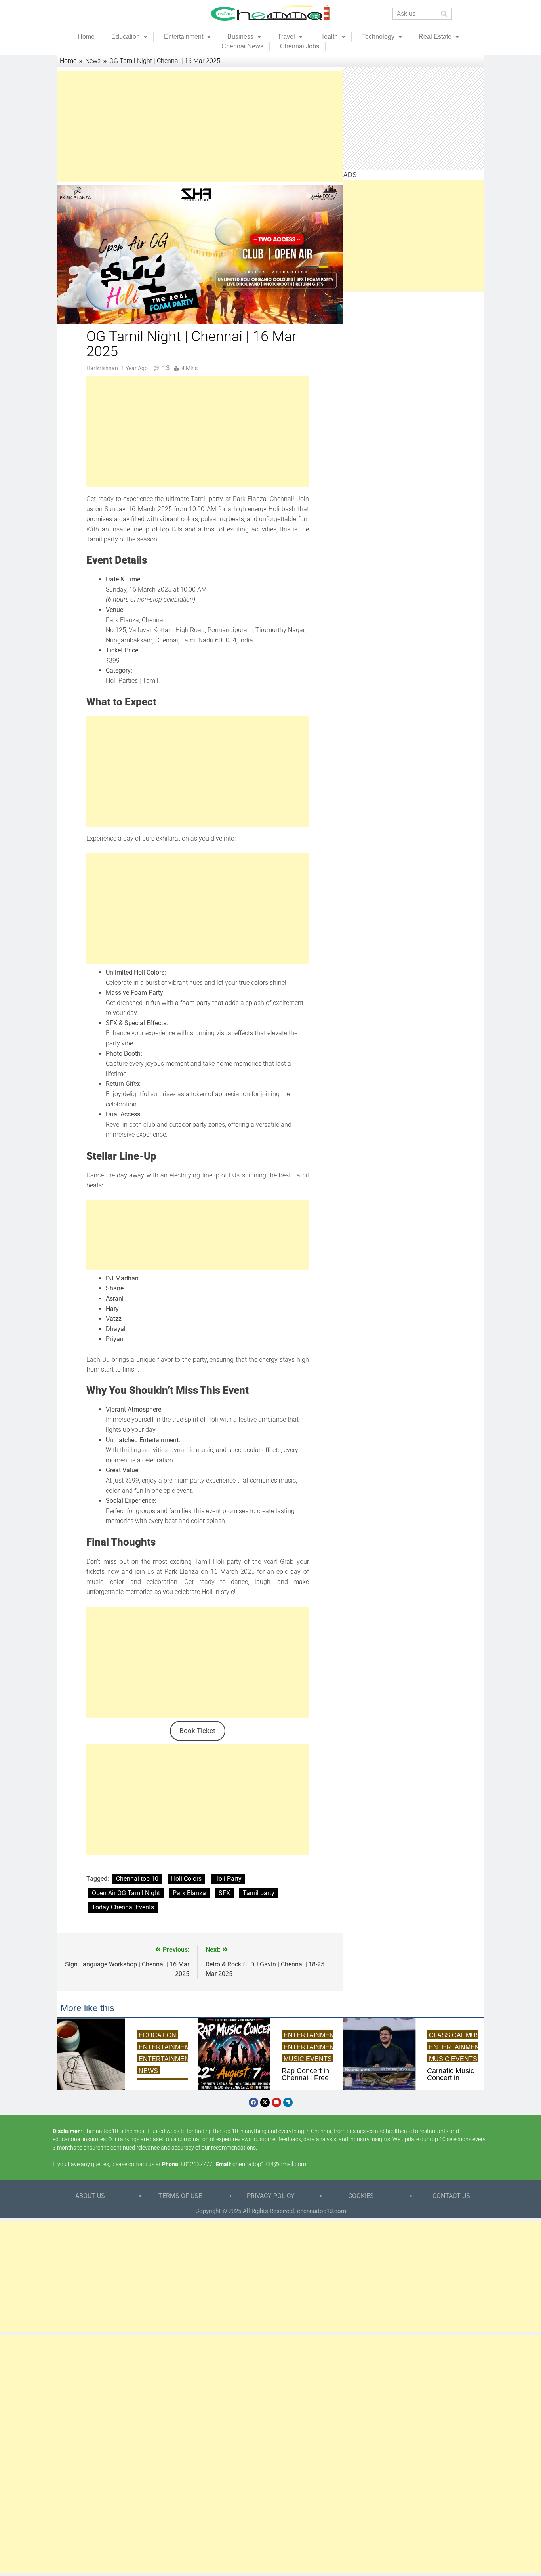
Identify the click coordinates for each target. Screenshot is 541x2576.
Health (329, 37)
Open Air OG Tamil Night (126, 1893)
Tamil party (259, 1893)
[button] (129, 37)
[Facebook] (253, 2102)
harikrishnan (102, 368)
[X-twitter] (265, 2102)
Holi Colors (186, 1879)
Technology (378, 37)
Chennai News (242, 46)
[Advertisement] (198, 126)
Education (126, 37)
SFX (224, 1893)
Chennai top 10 (137, 1879)
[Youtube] (276, 2102)
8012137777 (196, 2164)
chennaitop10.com (322, 2211)
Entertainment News (176, 2059)
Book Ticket (197, 1731)
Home (86, 37)
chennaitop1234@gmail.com (269, 2164)
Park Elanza (189, 1893)
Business (240, 37)
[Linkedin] (288, 2102)
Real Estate (435, 37)
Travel (286, 37)
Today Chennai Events (123, 1907)
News (148, 2071)
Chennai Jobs (300, 46)
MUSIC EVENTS (308, 2059)
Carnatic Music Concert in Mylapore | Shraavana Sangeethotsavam (453, 2078)
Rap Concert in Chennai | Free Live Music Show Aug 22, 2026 (305, 2078)
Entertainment (184, 37)
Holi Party (228, 1879)
